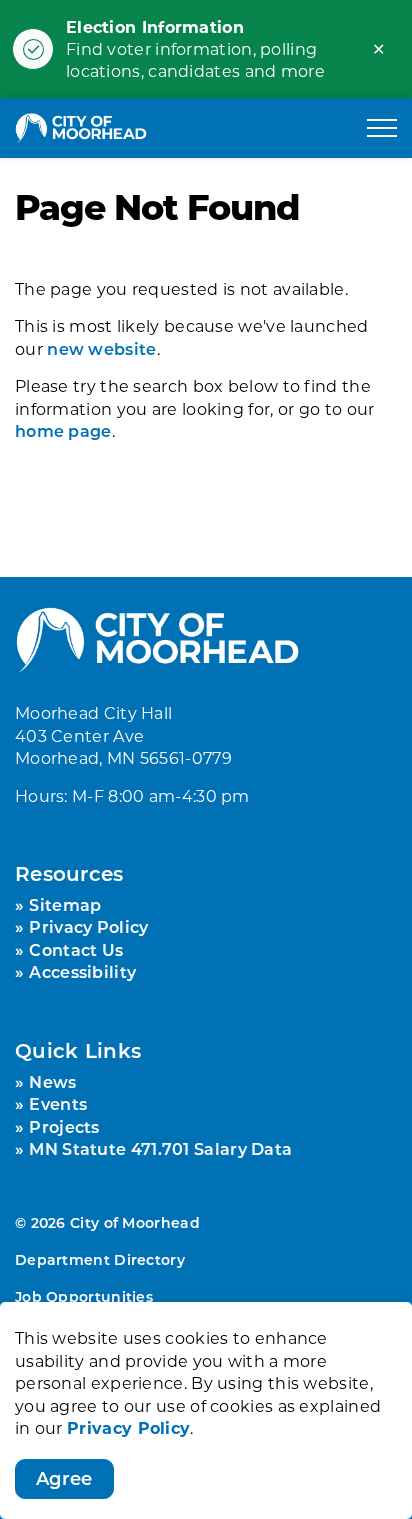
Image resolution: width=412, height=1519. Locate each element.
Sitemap (65, 904)
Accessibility (82, 971)
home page (63, 430)
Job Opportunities (84, 1296)
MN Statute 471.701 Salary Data (160, 1148)
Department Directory (100, 1259)
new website (101, 348)
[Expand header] (382, 128)
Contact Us (76, 949)
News (52, 1081)
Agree (64, 1478)
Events (58, 1103)
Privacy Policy (128, 1427)
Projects (64, 1126)
